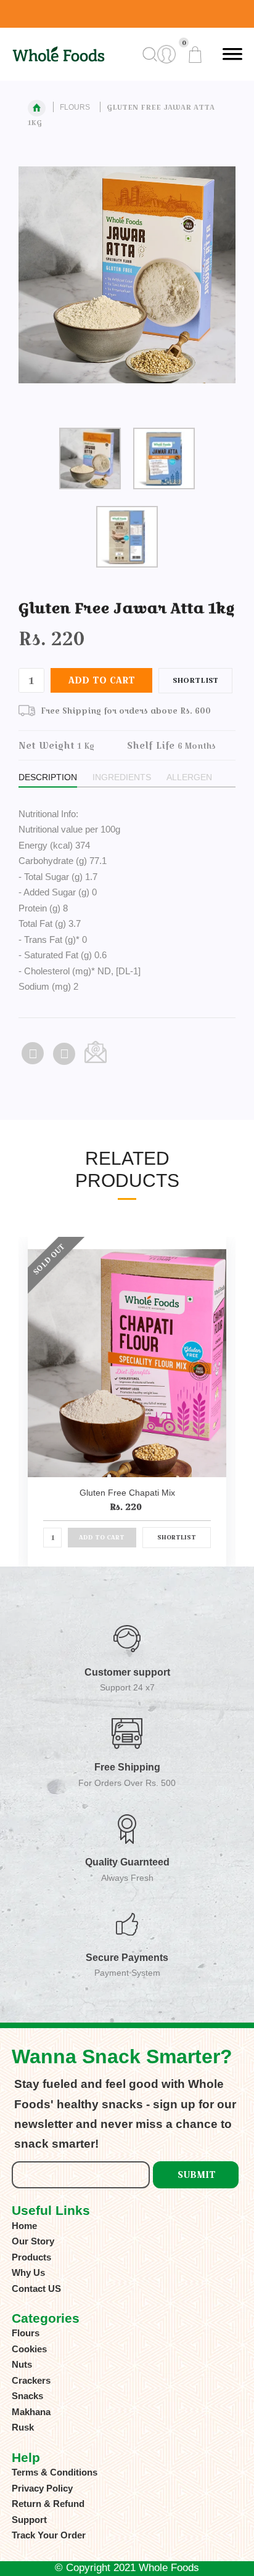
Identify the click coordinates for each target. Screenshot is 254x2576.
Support (29, 2520)
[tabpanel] (127, 285)
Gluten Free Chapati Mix (127, 1493)
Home (24, 2226)
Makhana (31, 2412)
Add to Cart (102, 680)
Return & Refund (48, 2504)
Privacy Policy (42, 2488)
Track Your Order (49, 2535)
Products (31, 2257)
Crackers (31, 2380)
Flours (75, 107)
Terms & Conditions (55, 2472)
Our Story (33, 2241)
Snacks (27, 2396)
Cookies (29, 2349)
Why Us (28, 2272)
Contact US (36, 2289)
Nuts (22, 2364)
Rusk (23, 2427)
